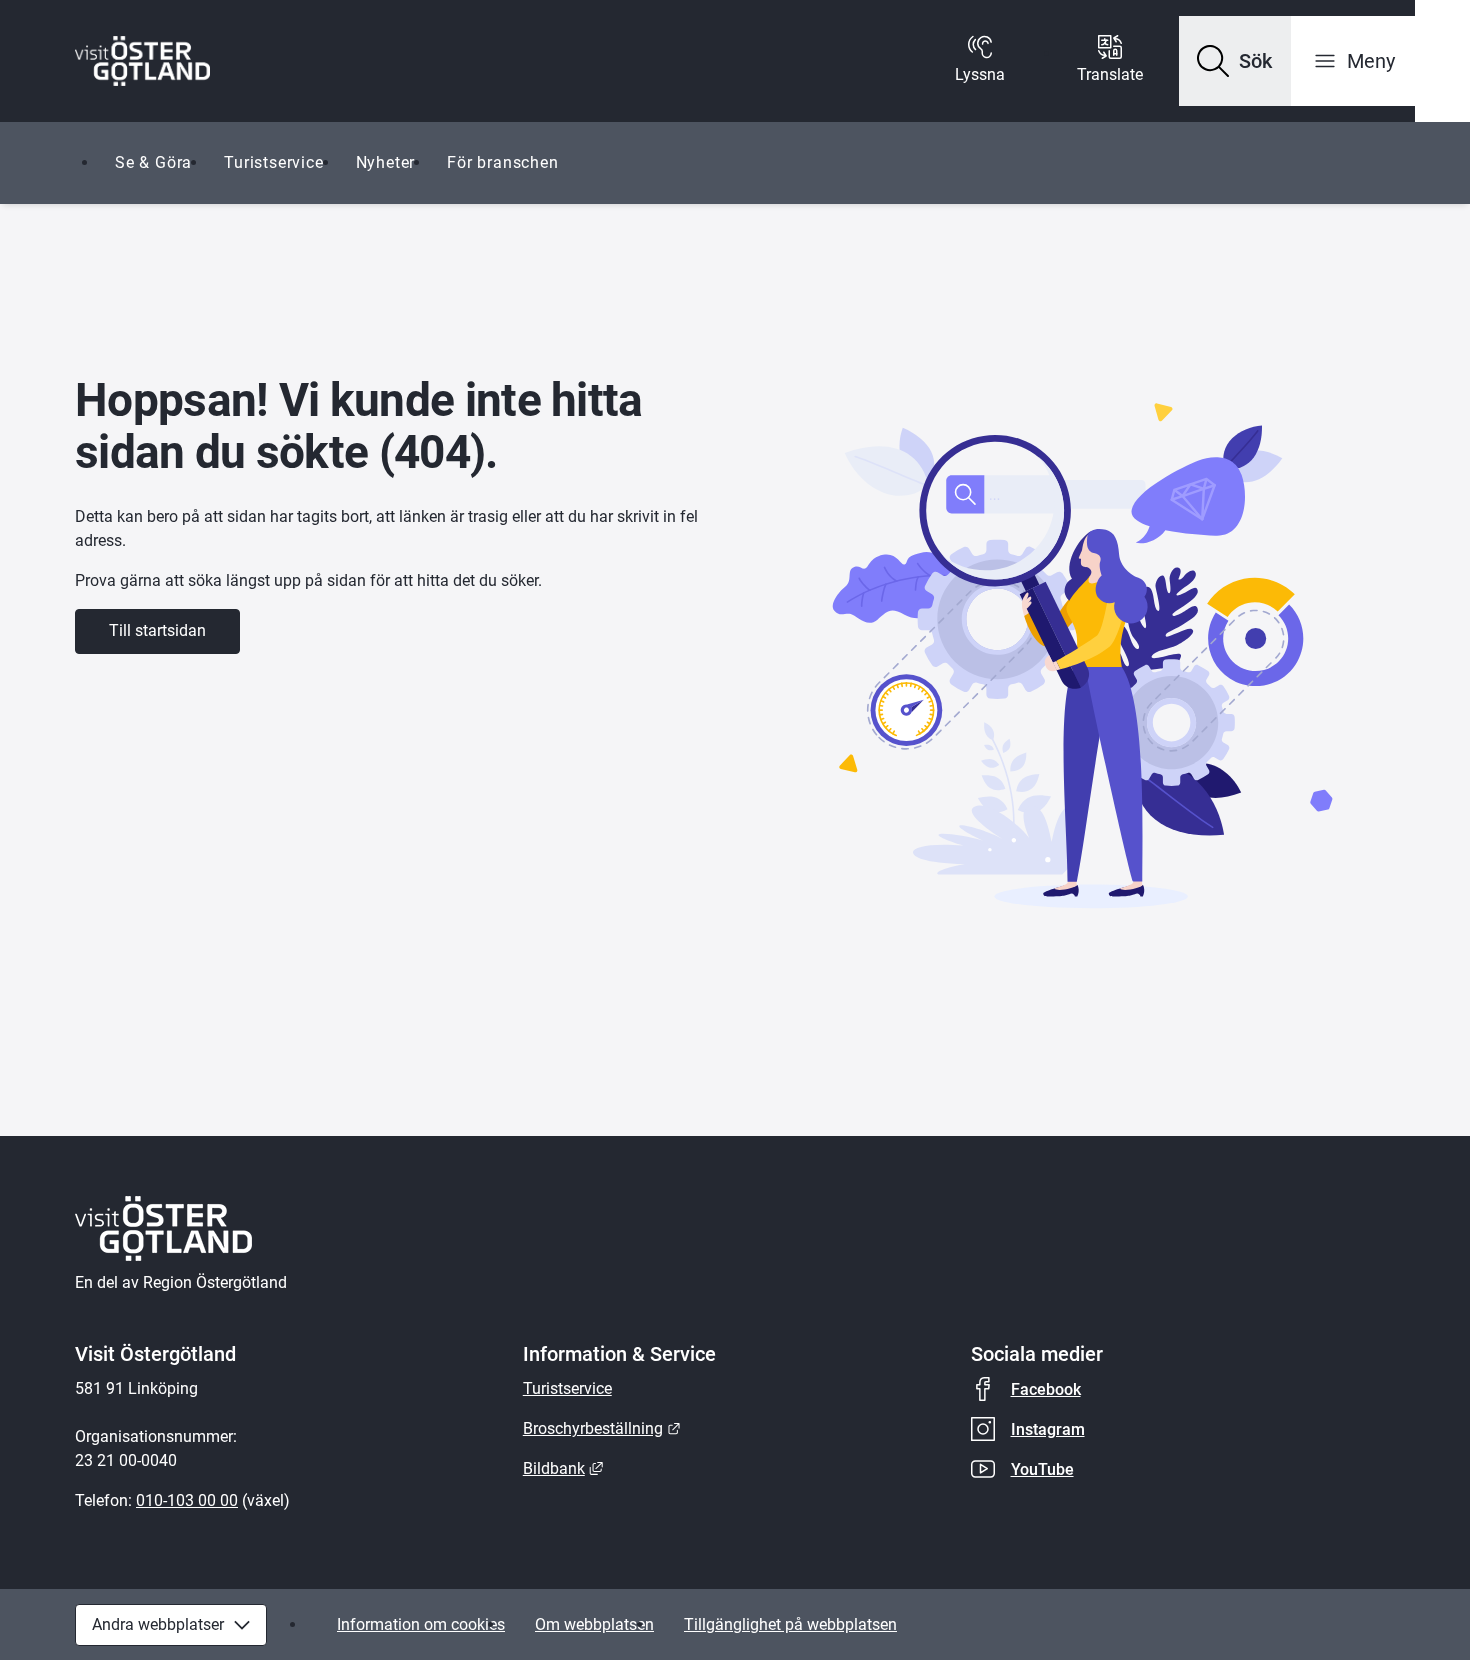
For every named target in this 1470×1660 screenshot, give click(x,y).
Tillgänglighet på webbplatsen (790, 1624)
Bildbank (563, 1468)
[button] (1235, 61)
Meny (1371, 61)
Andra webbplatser (158, 1624)
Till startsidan (157, 630)
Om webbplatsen (594, 1624)
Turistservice (273, 162)
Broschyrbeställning (602, 1428)
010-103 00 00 (187, 1500)
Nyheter (386, 162)
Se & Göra (153, 162)
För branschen (502, 162)
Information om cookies (421, 1624)
